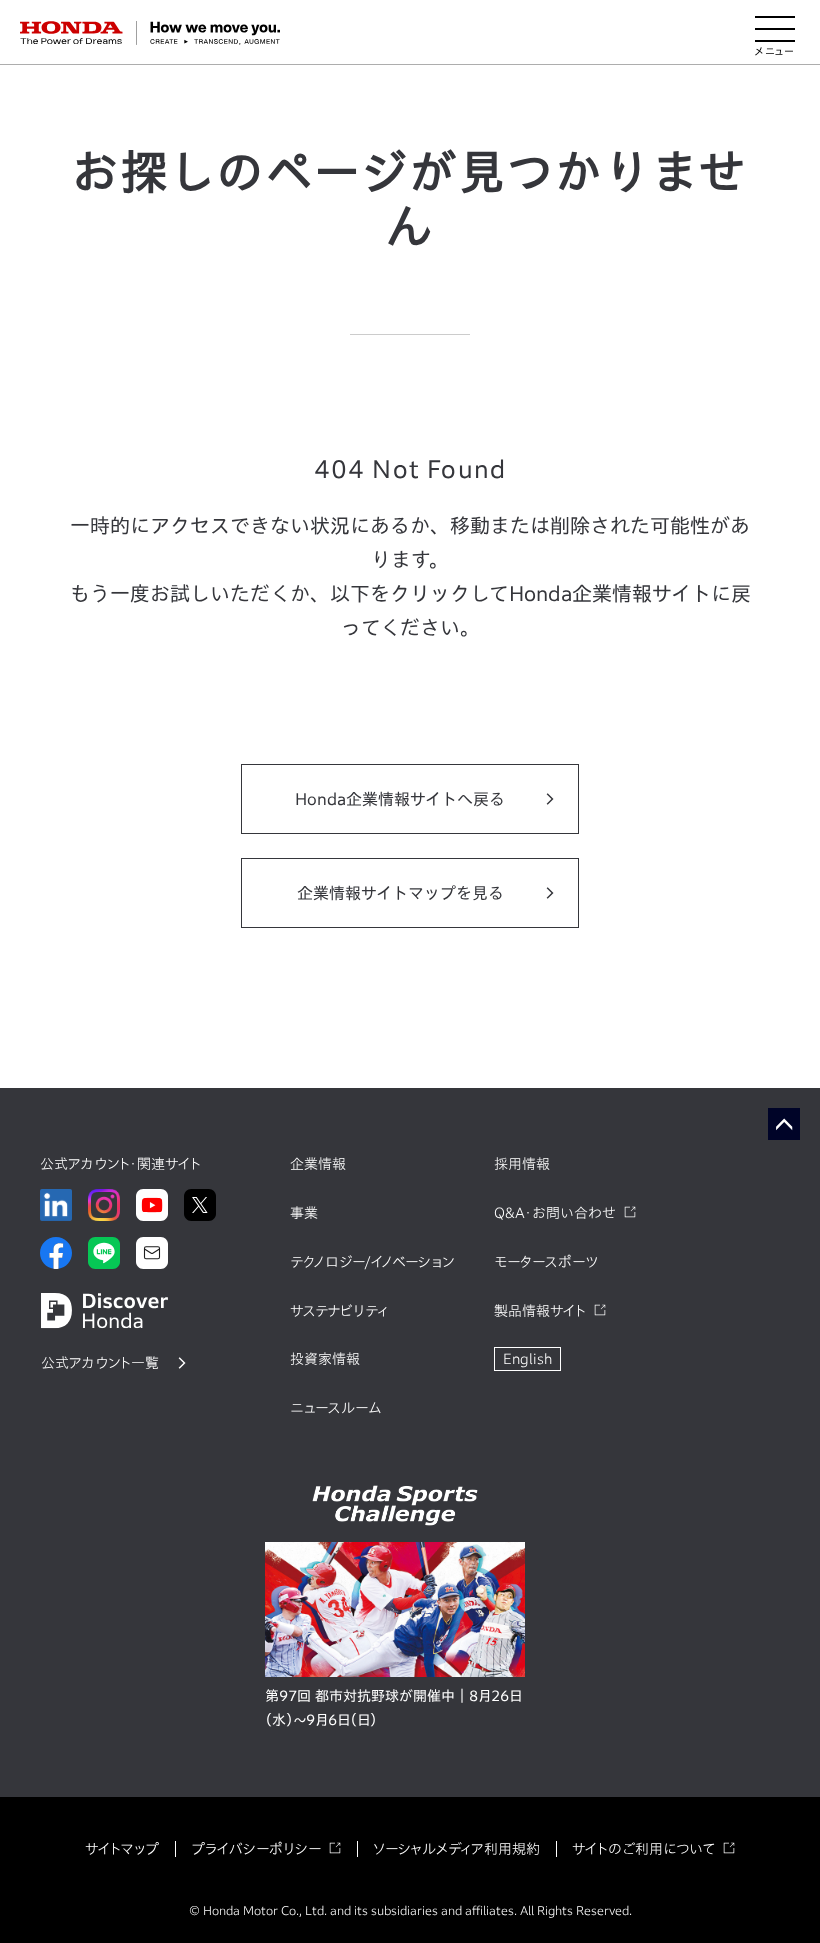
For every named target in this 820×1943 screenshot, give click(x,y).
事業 (304, 1213)
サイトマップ (122, 1849)
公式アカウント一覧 (100, 1363)
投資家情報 (325, 1359)
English (527, 1359)
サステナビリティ (339, 1311)
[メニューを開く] (775, 33)
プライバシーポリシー (256, 1849)
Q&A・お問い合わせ (555, 1213)
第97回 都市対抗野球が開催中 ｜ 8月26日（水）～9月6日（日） (393, 1708)
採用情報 (522, 1164)
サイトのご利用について (643, 1849)
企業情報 (318, 1164)
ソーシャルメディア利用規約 (456, 1849)
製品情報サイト (540, 1311)
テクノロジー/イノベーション (372, 1262)
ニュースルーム (335, 1408)
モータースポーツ (546, 1262)
